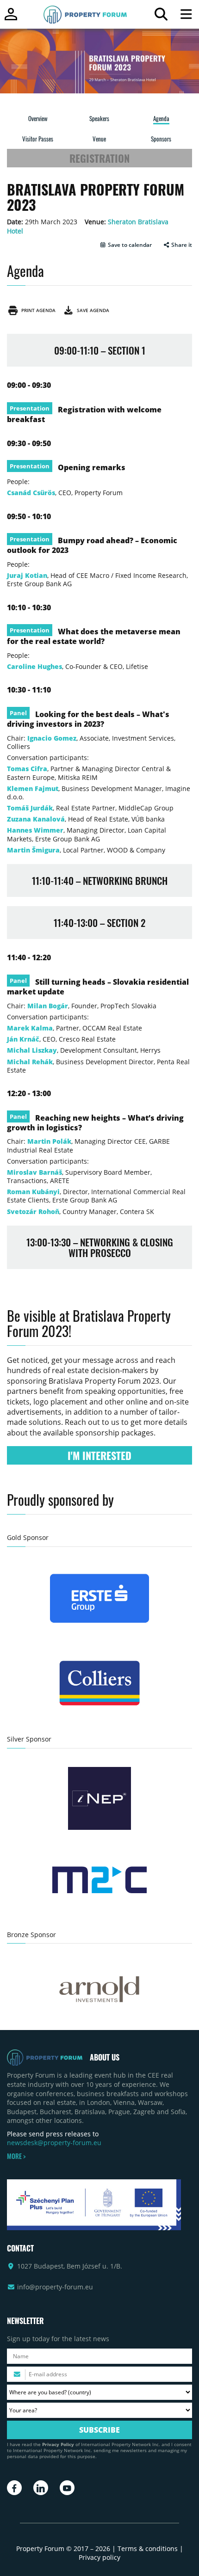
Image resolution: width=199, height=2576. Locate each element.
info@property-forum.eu (55, 2287)
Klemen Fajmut (33, 788)
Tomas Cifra (27, 769)
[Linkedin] (41, 2488)
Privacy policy (99, 2557)
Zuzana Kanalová (36, 819)
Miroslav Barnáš (34, 1172)
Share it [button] (181, 245)
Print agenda (37, 310)
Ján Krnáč (23, 1039)
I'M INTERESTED (99, 1455)
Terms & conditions (148, 2548)
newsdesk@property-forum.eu (54, 2143)
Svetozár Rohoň (33, 1211)
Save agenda (92, 310)
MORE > (16, 2156)
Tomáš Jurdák (30, 808)
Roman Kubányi (33, 1192)
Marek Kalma (30, 1028)
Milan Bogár (48, 1006)
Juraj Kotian (27, 575)
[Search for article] (161, 16)
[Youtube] (67, 2488)
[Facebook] (14, 2488)
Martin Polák (49, 1141)
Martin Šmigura (33, 850)
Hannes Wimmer (35, 830)
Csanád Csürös (31, 493)
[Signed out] (11, 18)
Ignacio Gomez (52, 738)
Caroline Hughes (34, 666)
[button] (126, 245)
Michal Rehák (30, 1062)
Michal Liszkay (32, 1050)
